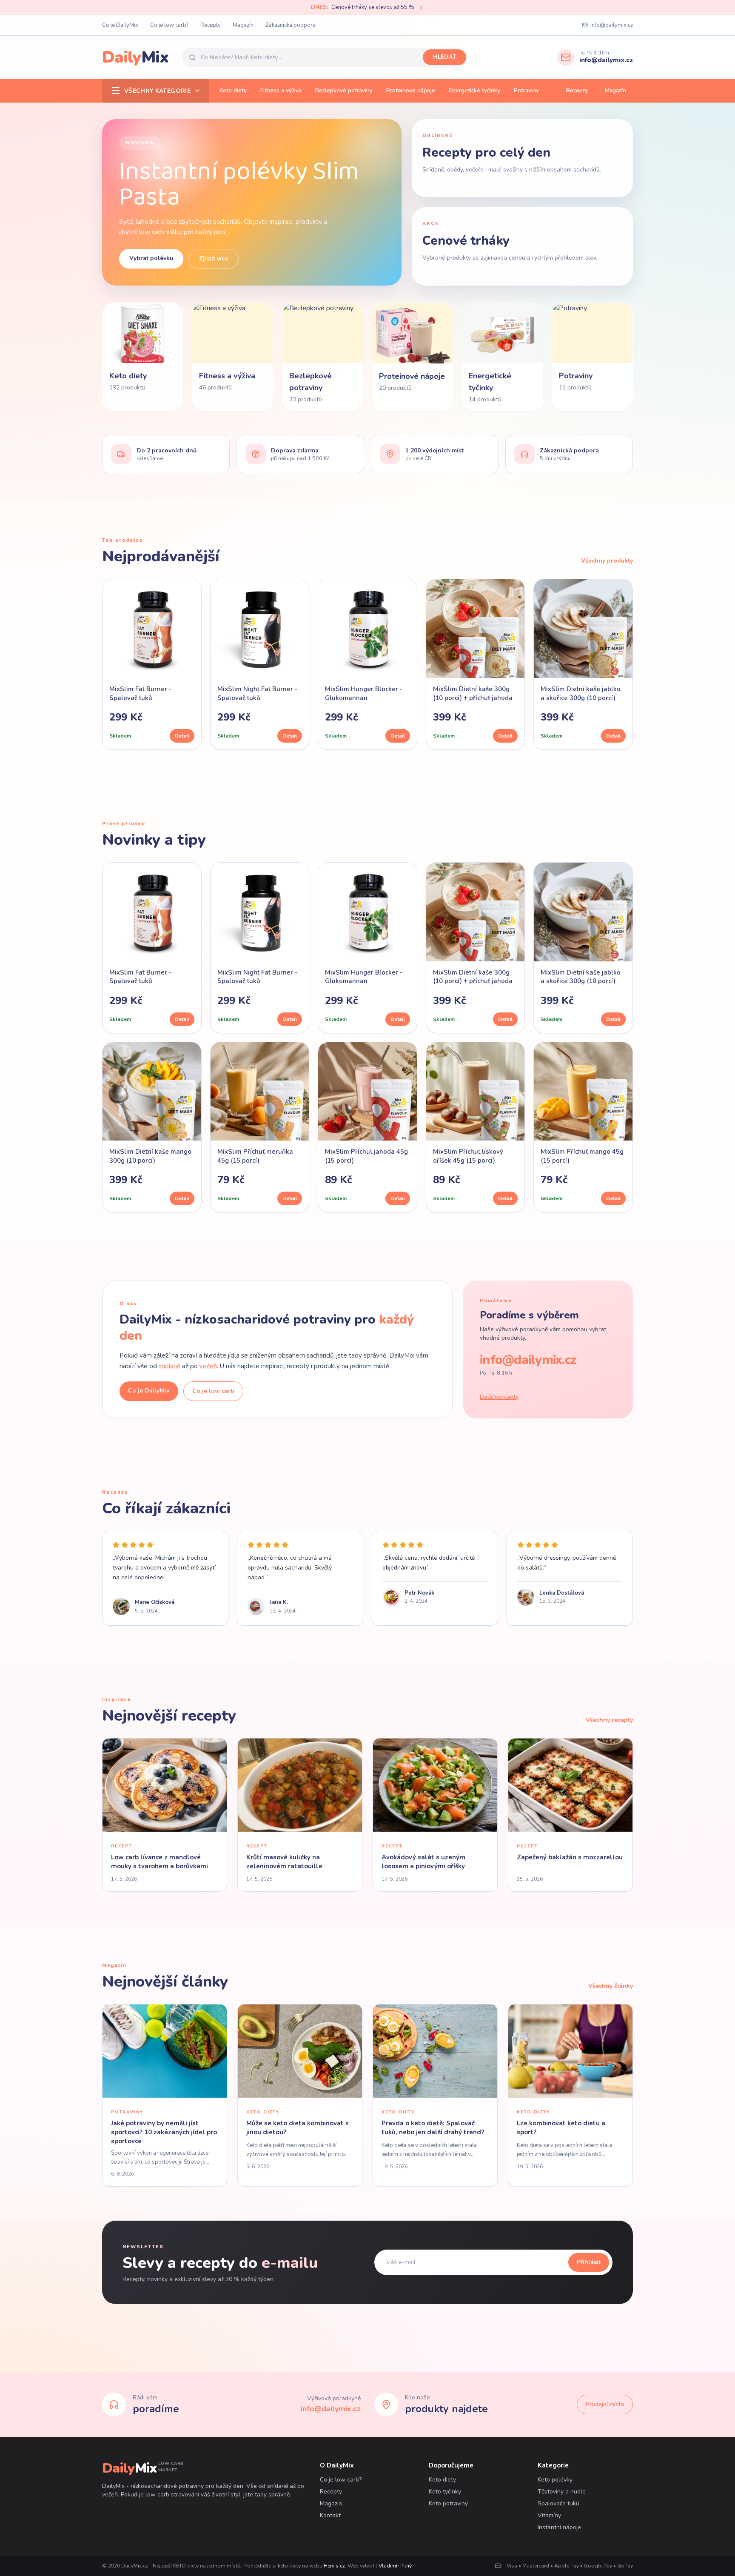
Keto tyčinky (445, 2492)
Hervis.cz (334, 2566)
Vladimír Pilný (395, 2566)
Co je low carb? (169, 25)
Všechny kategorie (157, 91)
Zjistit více (214, 259)
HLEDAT (444, 57)
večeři (208, 1366)
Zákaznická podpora (291, 25)
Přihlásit (589, 2262)
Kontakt (330, 2515)
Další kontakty (499, 1397)
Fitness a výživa (281, 90)
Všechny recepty (609, 1720)
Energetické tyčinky (474, 90)
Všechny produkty (607, 561)
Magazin (331, 2503)
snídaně (170, 1366)
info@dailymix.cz (612, 25)
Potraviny (526, 90)
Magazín (243, 25)
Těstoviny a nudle (562, 2492)
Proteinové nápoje (411, 90)
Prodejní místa (605, 2404)
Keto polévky (555, 2480)
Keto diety (233, 90)
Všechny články (611, 1986)
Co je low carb (213, 1391)
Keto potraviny (448, 2503)
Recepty (211, 25)
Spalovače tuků (558, 2503)
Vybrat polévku (151, 258)
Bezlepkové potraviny (344, 90)
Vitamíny (549, 2515)
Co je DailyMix (120, 25)
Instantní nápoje (559, 2527)
